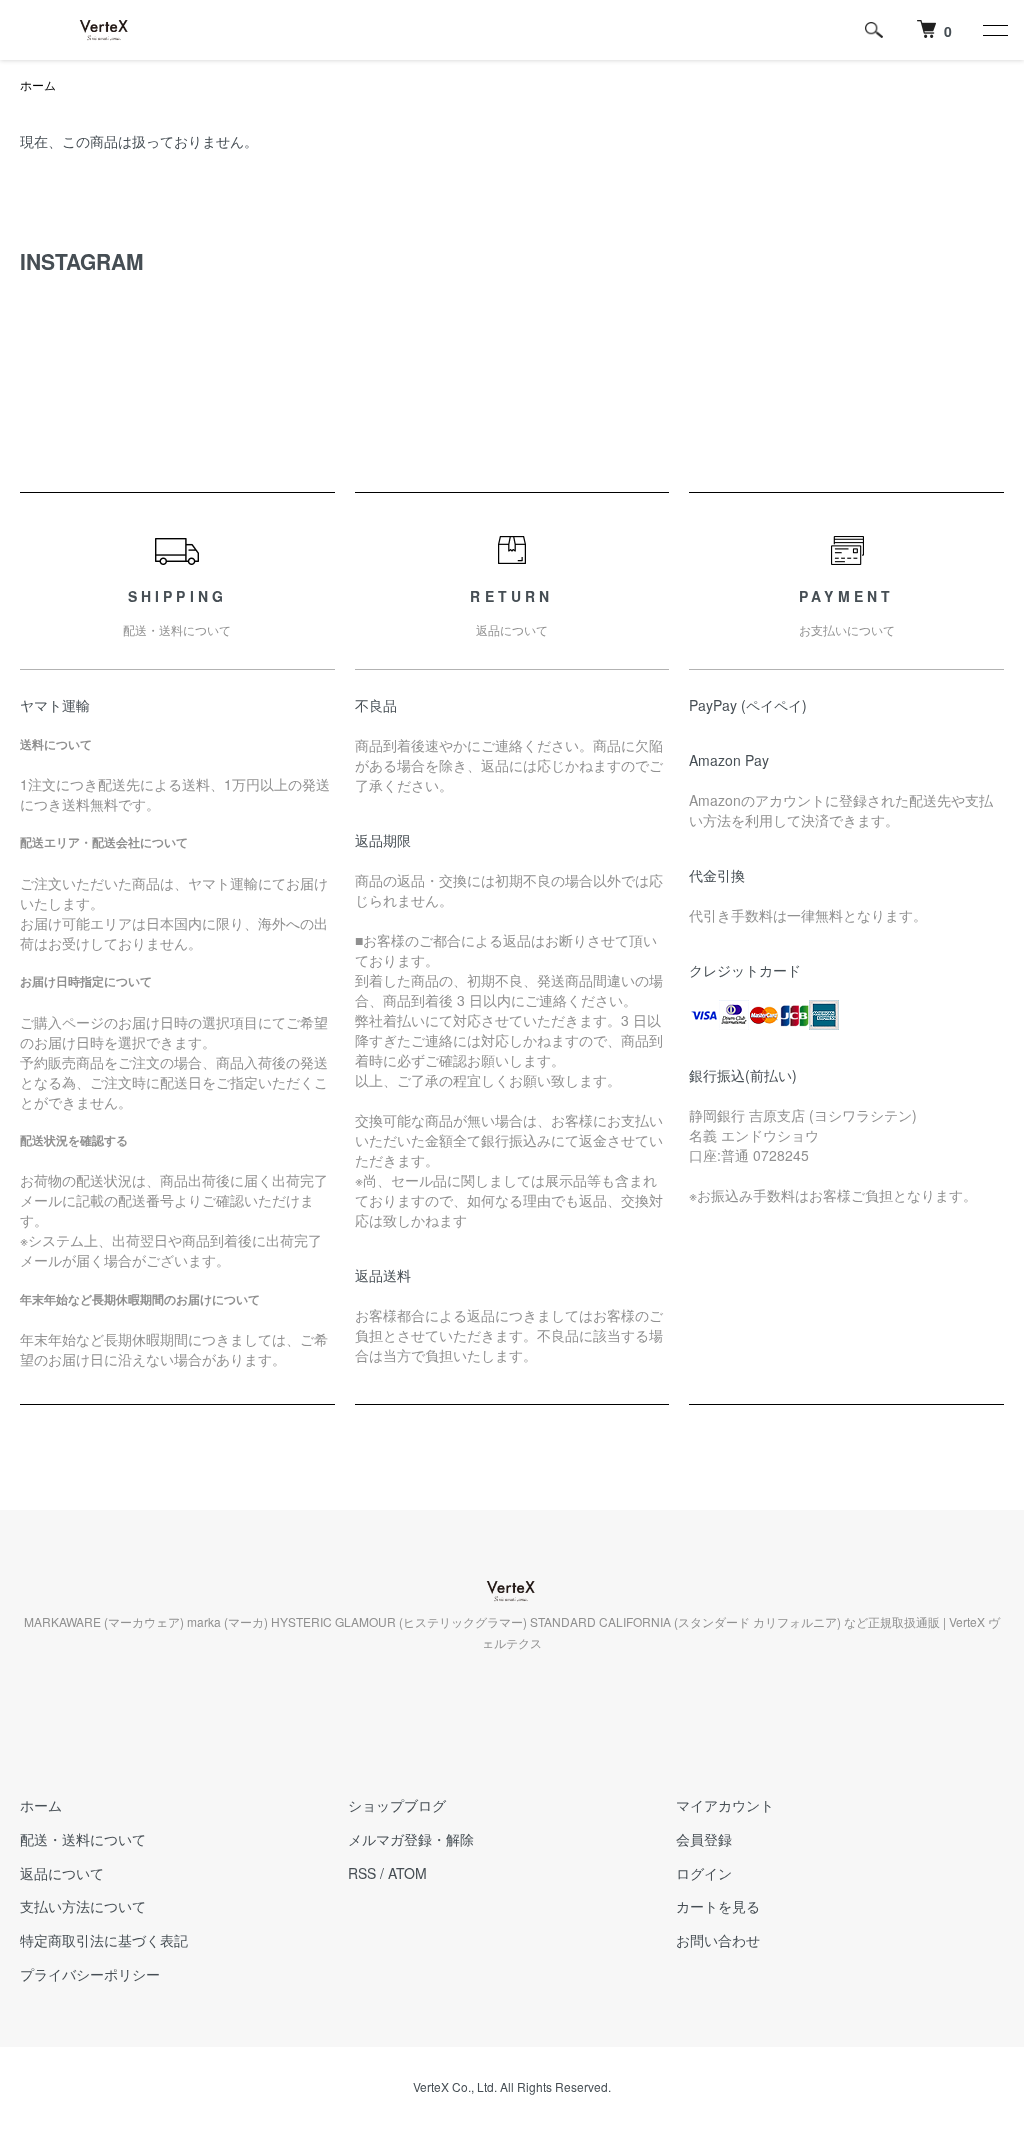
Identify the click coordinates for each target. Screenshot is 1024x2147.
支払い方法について (83, 1906)
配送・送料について (83, 1839)
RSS (362, 1873)
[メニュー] (994, 30)
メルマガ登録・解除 (411, 1839)
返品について (62, 1873)
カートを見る (718, 1906)
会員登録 (704, 1839)
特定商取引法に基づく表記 (104, 1940)
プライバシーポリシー (90, 1974)
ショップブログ (397, 1805)
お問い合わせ (718, 1940)
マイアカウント (725, 1805)
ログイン (704, 1873)
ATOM (407, 1873)
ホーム (38, 84)
